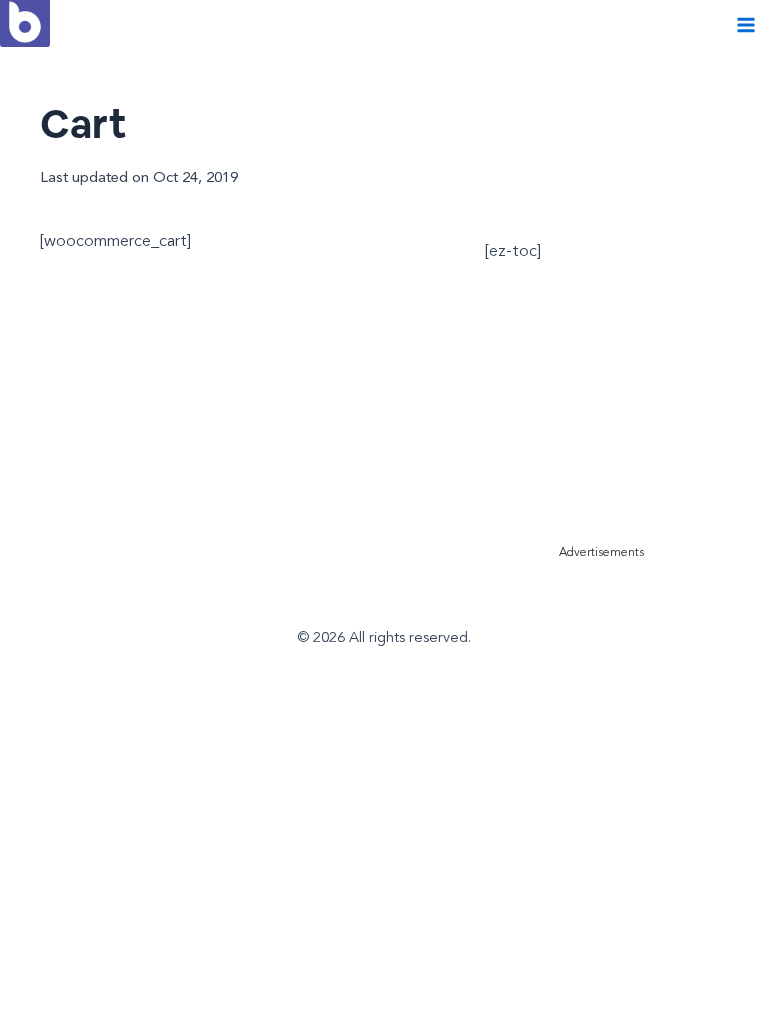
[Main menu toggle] (745, 25)
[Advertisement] (626, 409)
